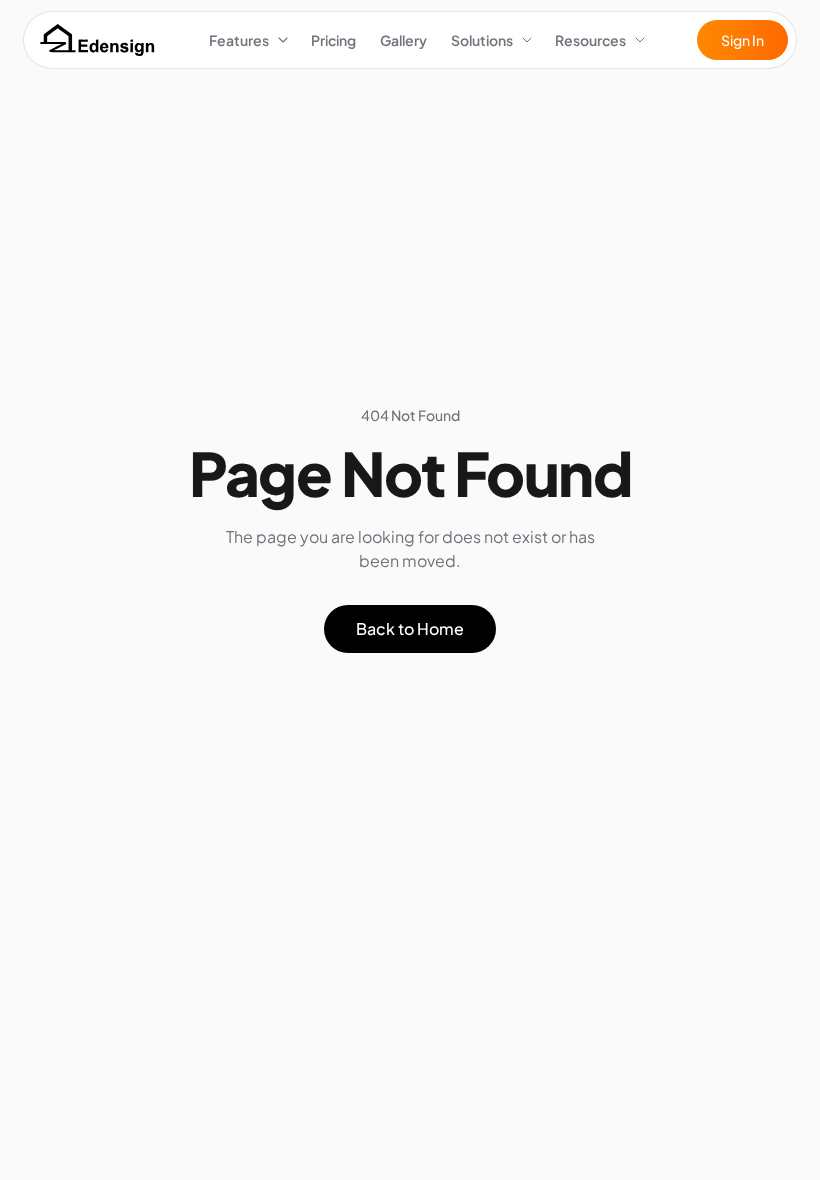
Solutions (482, 40)
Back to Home (410, 628)
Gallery (403, 40)
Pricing (333, 40)
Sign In (742, 40)
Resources (590, 40)
